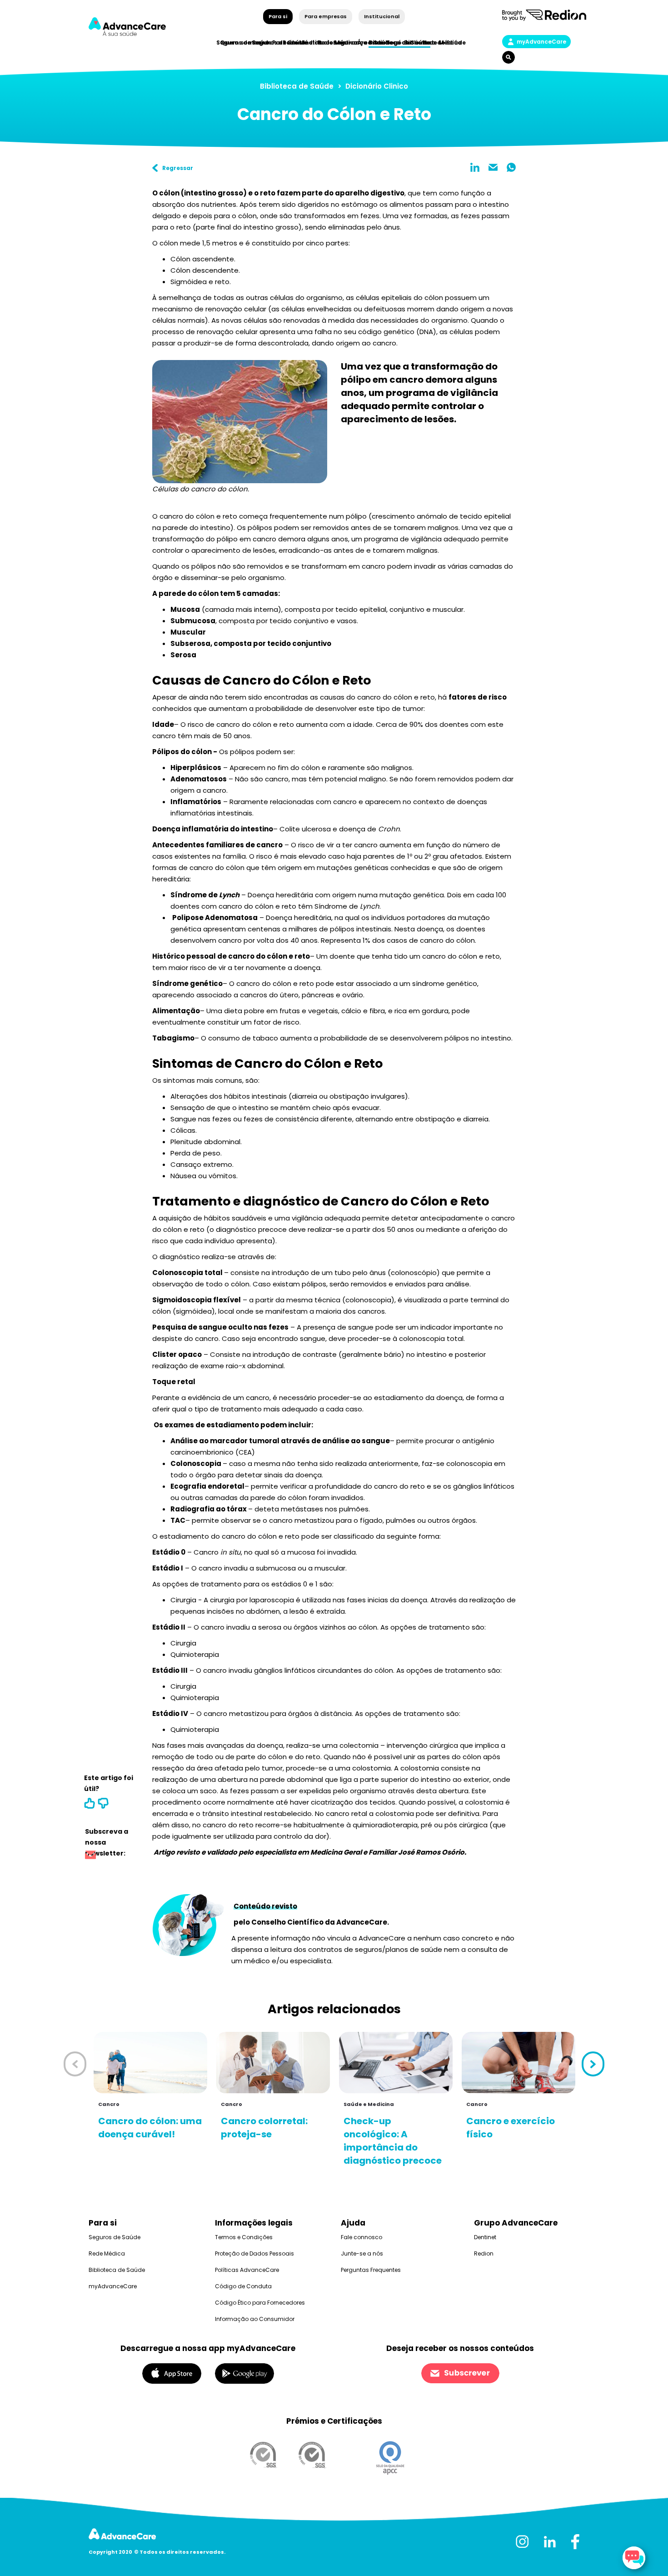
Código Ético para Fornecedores (260, 2303)
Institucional (381, 16)
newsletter (90, 1856)
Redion (484, 2253)
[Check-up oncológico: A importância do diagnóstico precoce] (396, 2063)
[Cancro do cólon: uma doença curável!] (150, 2063)
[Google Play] (244, 2373)
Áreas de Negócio (384, 43)
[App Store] (172, 2373)
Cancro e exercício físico (511, 2128)
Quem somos (241, 43)
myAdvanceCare (541, 42)
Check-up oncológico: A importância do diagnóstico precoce (393, 2141)
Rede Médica (442, 43)
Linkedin (475, 167)
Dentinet (485, 2237)
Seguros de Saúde (115, 2237)
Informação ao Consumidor (255, 2319)
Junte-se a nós (362, 2253)
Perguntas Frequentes (371, 2270)
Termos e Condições (244, 2237)
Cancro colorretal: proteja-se (264, 2128)
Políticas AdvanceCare (247, 2270)
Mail (493, 167)
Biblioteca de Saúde (297, 86)
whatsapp (511, 167)
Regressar (178, 168)
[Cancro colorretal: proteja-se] (273, 2063)
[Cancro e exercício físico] (518, 2063)
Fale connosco (361, 2237)
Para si (278, 16)
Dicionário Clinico (377, 86)
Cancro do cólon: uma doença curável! (150, 2128)
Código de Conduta (243, 2286)
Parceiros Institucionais (309, 43)
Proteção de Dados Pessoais (254, 2253)
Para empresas (326, 16)
